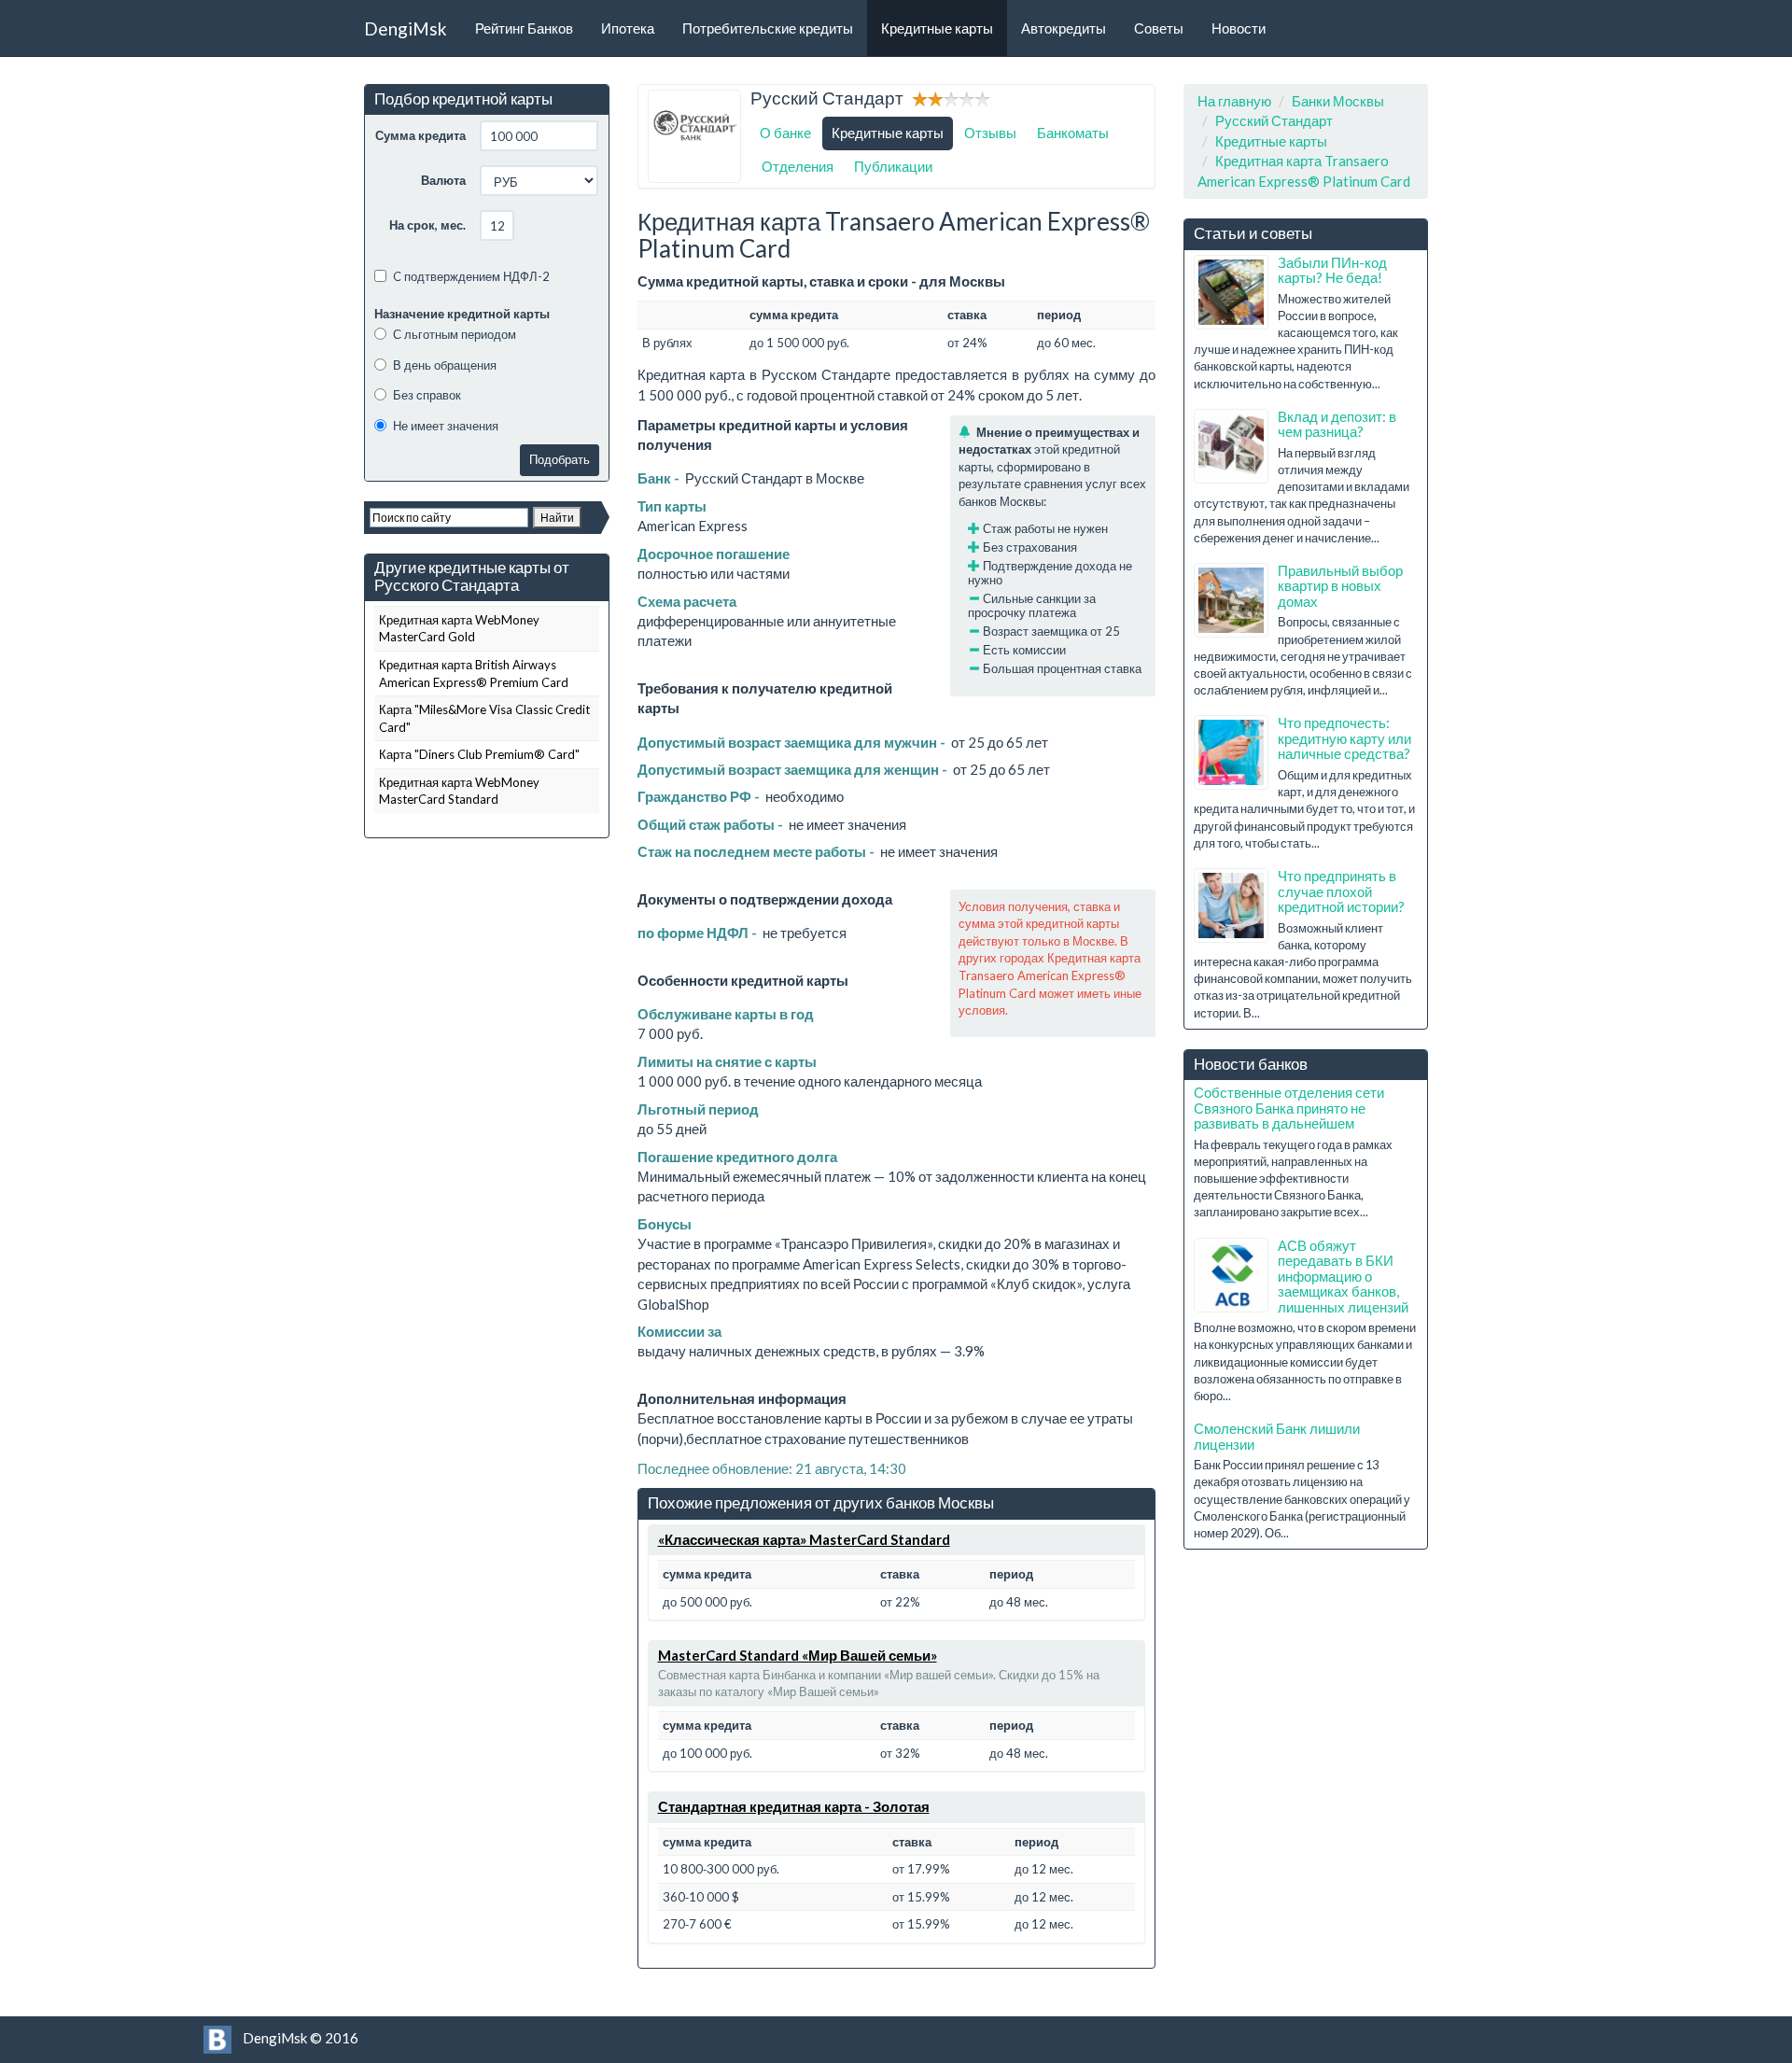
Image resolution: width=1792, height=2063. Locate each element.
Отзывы (990, 133)
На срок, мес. (427, 225)
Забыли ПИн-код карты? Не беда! (1332, 270)
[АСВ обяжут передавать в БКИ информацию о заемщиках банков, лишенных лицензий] (1231, 1275)
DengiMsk (406, 28)
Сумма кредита (420, 135)
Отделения (798, 166)
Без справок (427, 395)
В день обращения (445, 365)
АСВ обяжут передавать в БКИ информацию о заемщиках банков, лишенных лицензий (1343, 1276)
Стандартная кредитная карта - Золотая (794, 1806)
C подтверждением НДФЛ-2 (471, 276)
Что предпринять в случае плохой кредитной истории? (1341, 891)
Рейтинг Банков (524, 28)
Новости (1239, 28)
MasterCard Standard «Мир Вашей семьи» (798, 1655)
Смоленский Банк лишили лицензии (1277, 1436)
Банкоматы (1073, 133)
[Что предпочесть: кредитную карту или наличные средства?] (1231, 752)
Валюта (443, 180)
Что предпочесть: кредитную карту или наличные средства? (1344, 738)
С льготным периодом (455, 334)
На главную (1234, 101)
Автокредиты (1064, 28)
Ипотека (628, 28)
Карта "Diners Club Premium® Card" (479, 754)
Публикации (893, 166)
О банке (785, 133)
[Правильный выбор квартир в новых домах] (1231, 600)
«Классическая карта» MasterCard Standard (804, 1539)
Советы (1159, 28)
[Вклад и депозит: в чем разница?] (1231, 446)
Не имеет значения (446, 426)
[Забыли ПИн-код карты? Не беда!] (1231, 292)
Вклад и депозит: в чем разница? (1337, 424)
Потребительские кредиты (768, 28)
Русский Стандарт (1274, 120)
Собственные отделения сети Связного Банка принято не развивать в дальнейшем (1289, 1108)
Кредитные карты (937, 28)
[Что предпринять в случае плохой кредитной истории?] (1231, 905)
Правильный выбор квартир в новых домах (1340, 586)
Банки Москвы (1338, 101)
